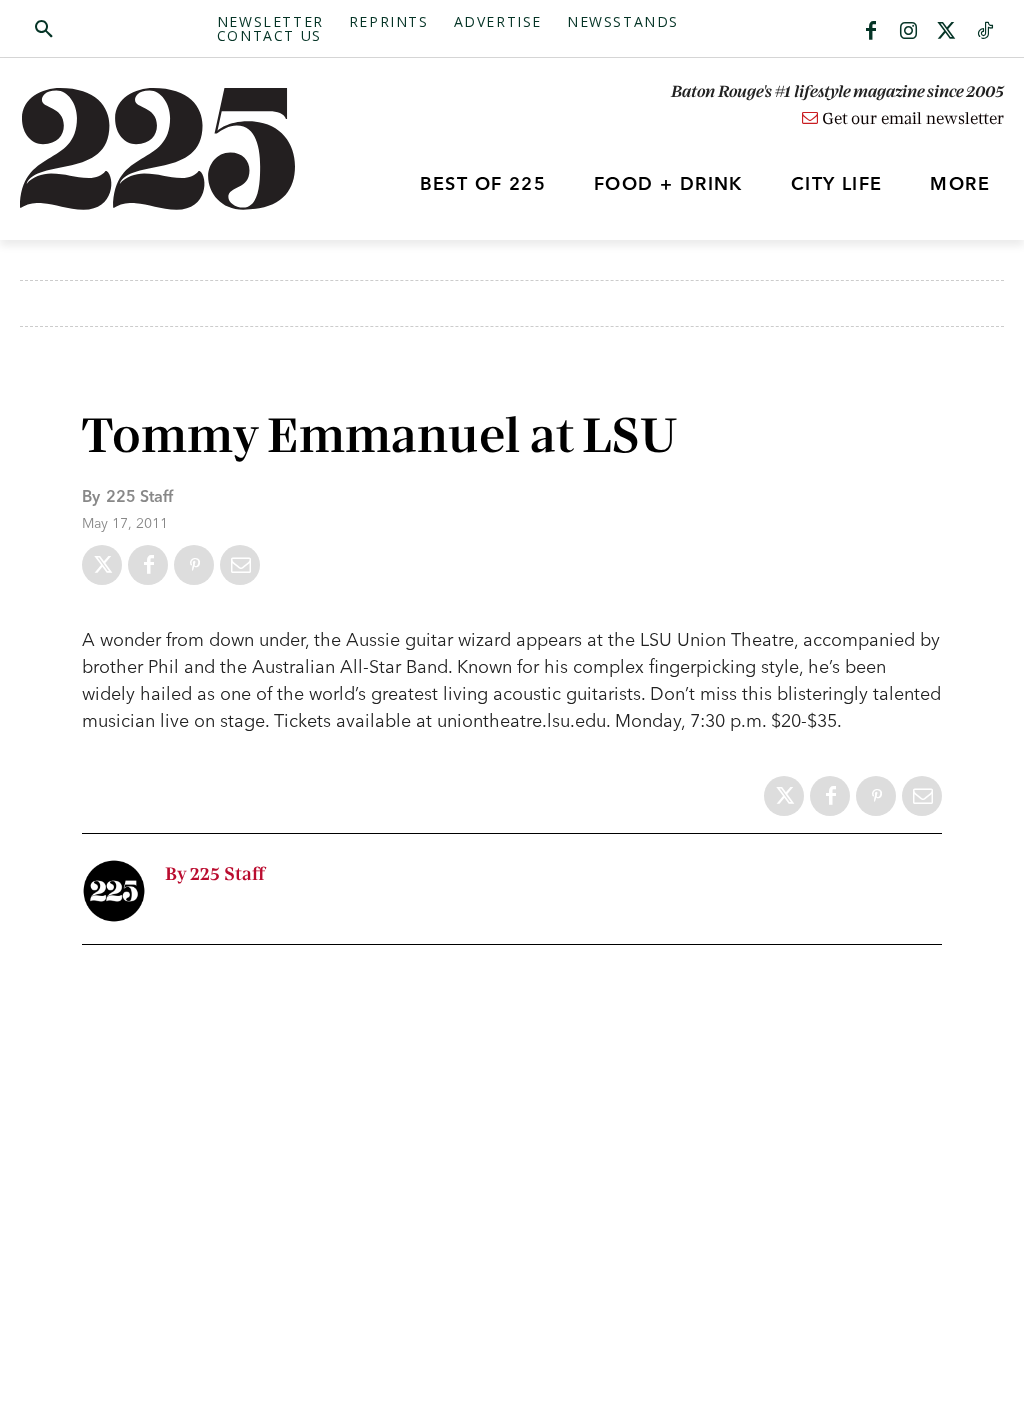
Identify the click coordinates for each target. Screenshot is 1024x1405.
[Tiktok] (985, 32)
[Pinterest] (194, 565)
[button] (118, 30)
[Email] (240, 565)
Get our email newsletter (911, 119)
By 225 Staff (215, 874)
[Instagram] (909, 32)
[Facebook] (871, 32)
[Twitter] (947, 32)
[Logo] (143, 149)
